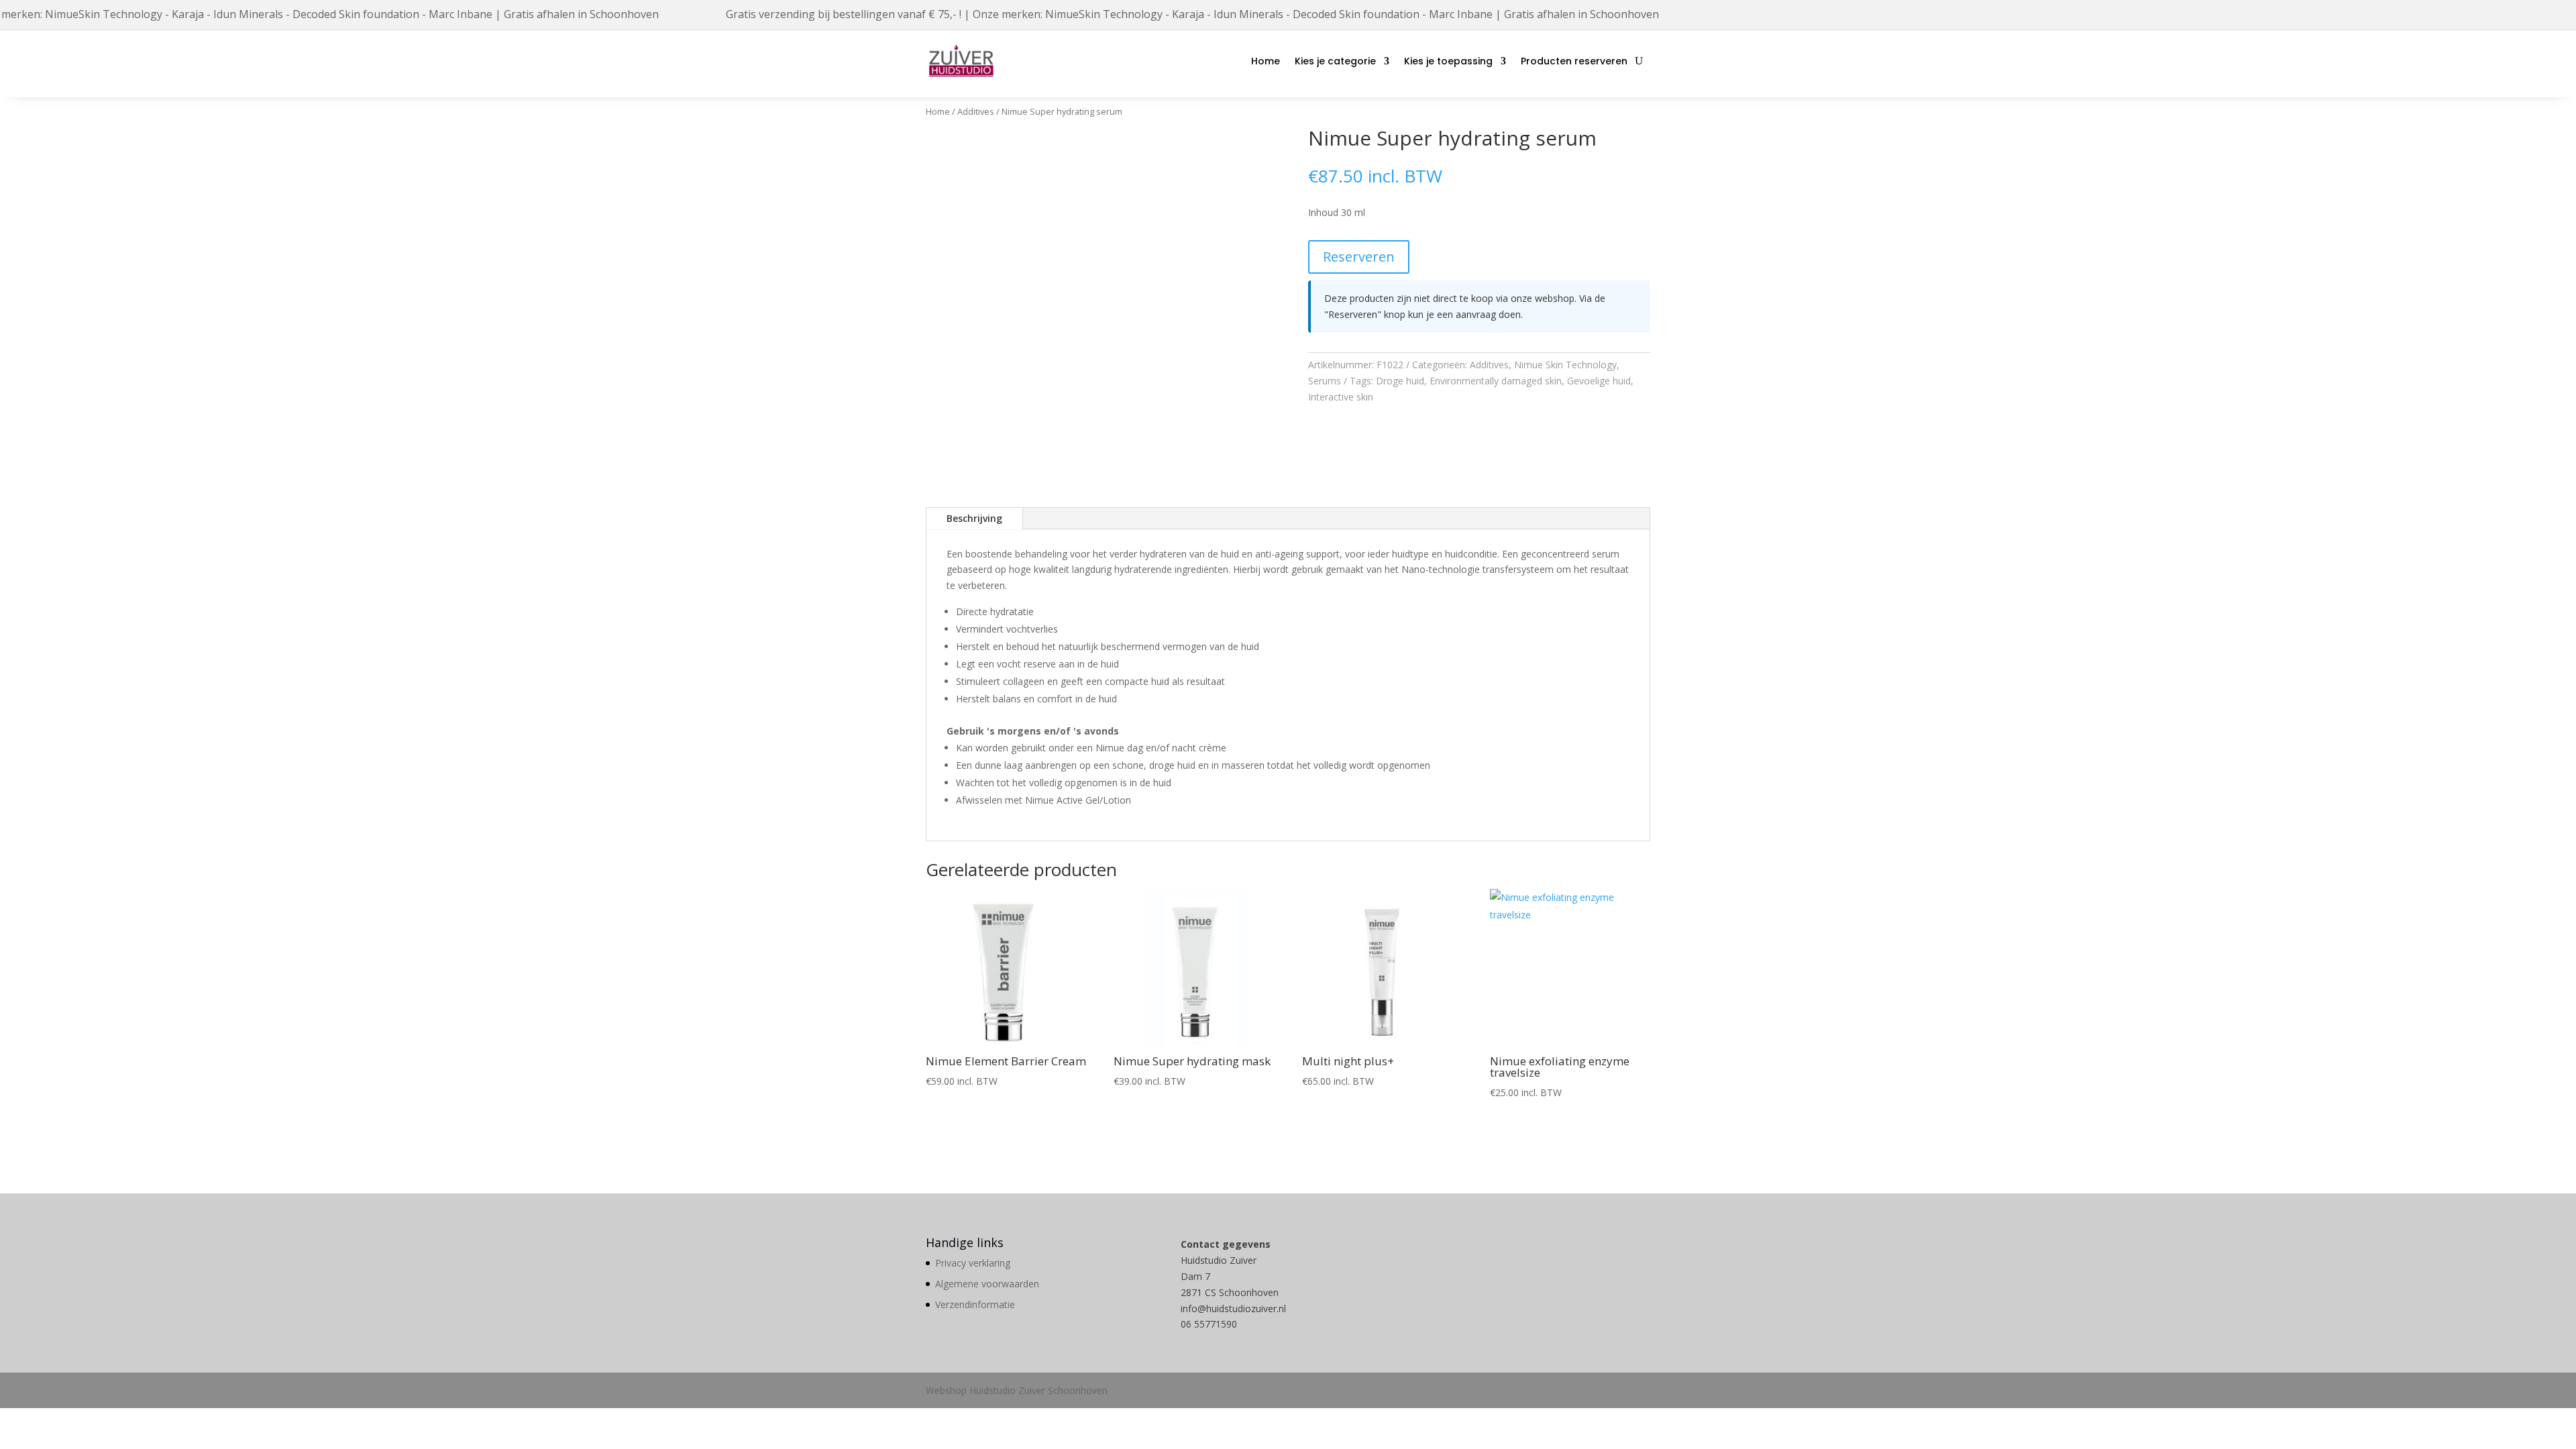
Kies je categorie (1335, 61)
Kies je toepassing (1448, 61)
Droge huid (1400, 381)
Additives (976, 111)
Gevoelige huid (1599, 381)
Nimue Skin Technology (1565, 365)
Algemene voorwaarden (987, 1284)
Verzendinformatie (975, 1304)
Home (1266, 61)
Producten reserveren (1574, 61)
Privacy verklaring (973, 1263)
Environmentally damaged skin (1496, 381)
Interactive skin (1341, 397)
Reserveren (1359, 257)
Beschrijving (974, 518)
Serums (1325, 381)
